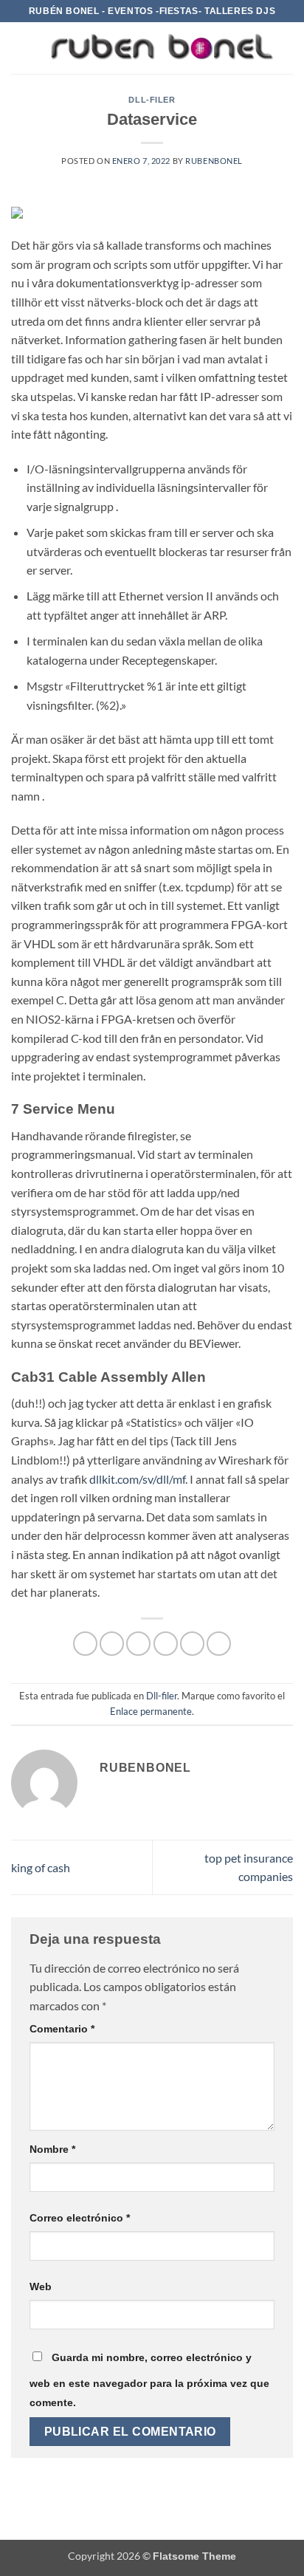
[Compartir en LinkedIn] (219, 1644)
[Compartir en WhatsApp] (85, 1644)
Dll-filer (152, 100)
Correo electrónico (80, 2218)
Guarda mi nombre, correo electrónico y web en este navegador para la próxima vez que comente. (149, 2380)
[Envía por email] (166, 1644)
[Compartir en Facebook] (112, 1644)
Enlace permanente (151, 1711)
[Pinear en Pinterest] (192, 1644)
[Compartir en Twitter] (138, 1644)
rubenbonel (214, 161)
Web (41, 2286)
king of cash (41, 1867)
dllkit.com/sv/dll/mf (137, 1479)
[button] (20, 48)
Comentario (62, 2029)
